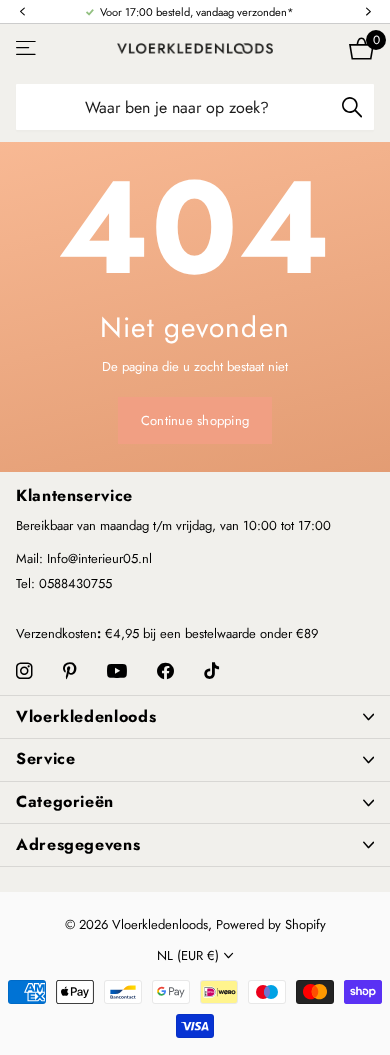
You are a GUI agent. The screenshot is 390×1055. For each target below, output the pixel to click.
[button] (22, 12)
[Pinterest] (70, 671)
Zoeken (352, 107)
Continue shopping (195, 420)
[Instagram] (24, 671)
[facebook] (165, 671)
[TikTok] (211, 671)
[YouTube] (117, 672)
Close (195, 717)
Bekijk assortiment (27, 48)
